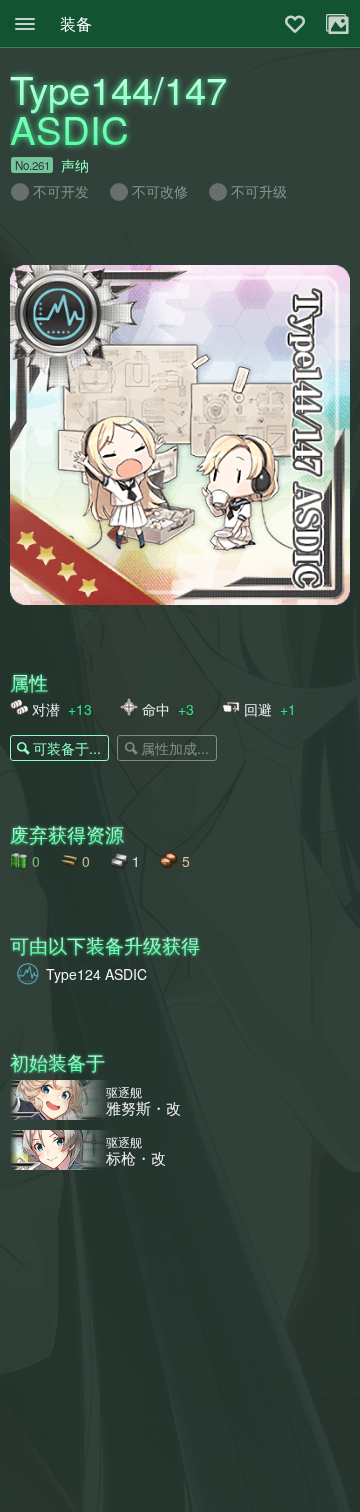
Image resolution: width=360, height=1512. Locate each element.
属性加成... (175, 748)
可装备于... (67, 748)
